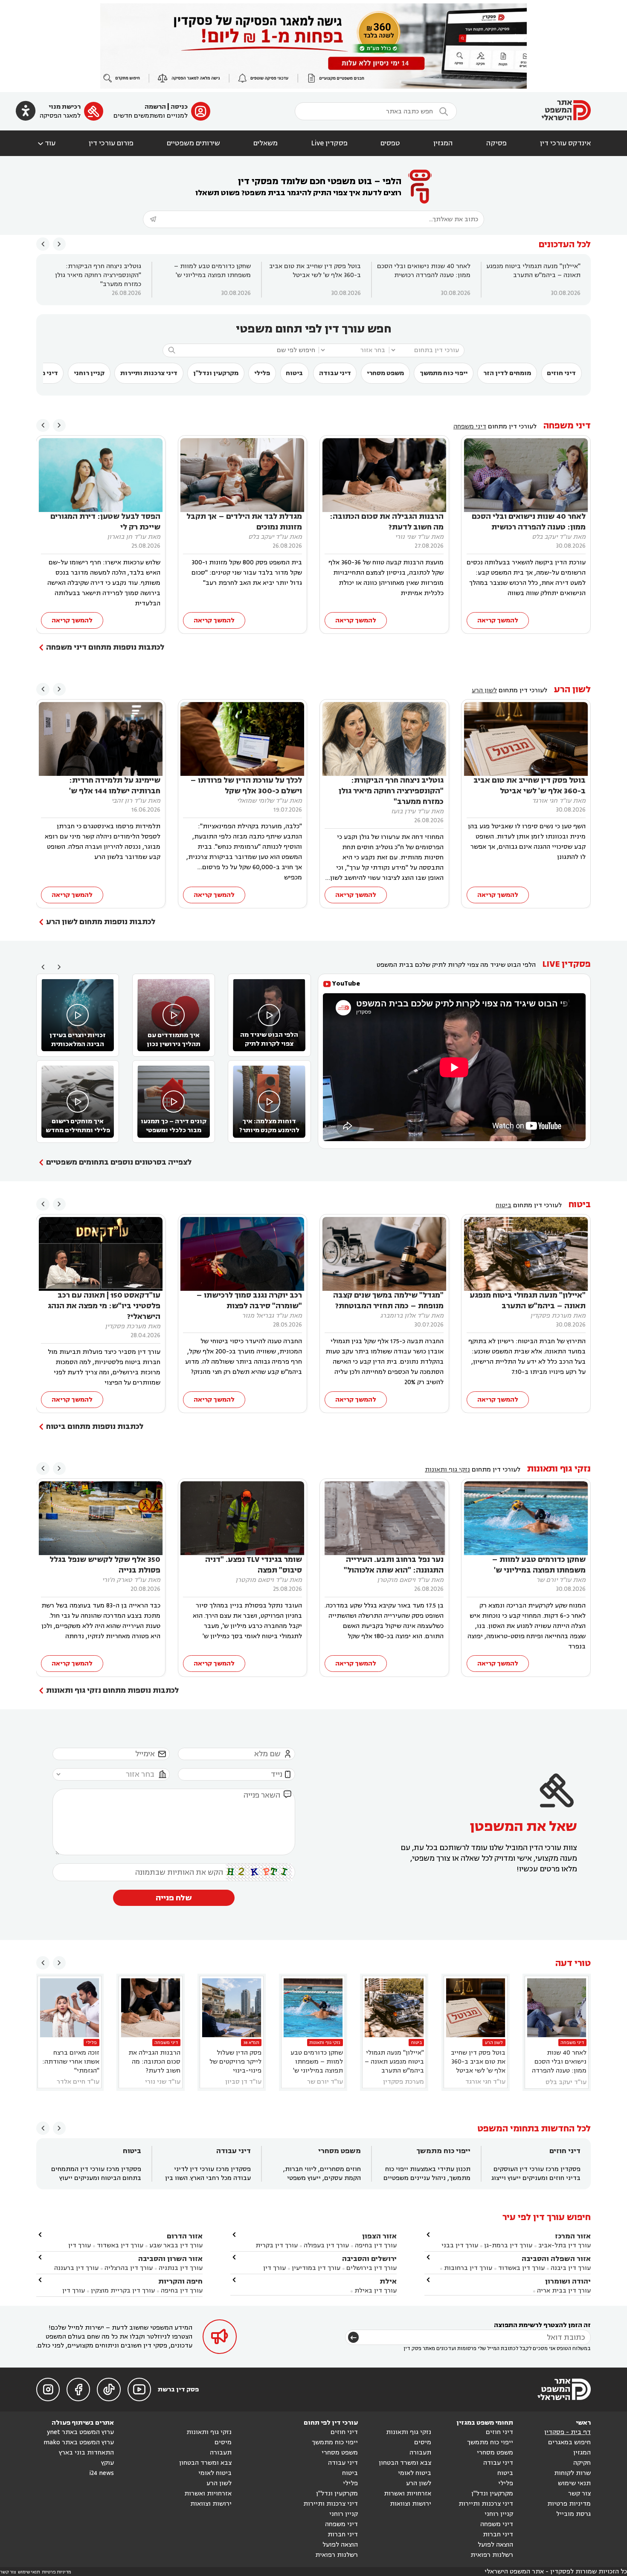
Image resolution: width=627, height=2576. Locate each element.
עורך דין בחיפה (376, 2245)
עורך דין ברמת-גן (508, 2245)
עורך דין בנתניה (181, 2268)
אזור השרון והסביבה (170, 2259)
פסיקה (496, 143)
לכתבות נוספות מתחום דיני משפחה (105, 647)
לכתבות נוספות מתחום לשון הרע (101, 922)
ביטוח (294, 373)
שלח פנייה (174, 1898)
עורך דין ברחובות (468, 2268)
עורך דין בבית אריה (564, 2291)
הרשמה (155, 107)
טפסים (390, 143)
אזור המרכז (573, 2236)
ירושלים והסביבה (369, 2259)
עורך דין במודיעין (316, 2268)
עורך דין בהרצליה (129, 2268)
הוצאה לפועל (495, 2545)
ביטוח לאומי (415, 2473)
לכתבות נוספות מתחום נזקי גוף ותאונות (112, 1690)
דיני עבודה (335, 373)
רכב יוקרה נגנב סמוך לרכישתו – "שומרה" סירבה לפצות (249, 1301)
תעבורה (420, 2453)
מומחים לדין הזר (507, 373)
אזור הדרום (185, 2236)
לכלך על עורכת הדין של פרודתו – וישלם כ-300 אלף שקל (246, 786)
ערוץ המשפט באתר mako (79, 2442)
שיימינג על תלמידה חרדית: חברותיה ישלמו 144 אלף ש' (115, 786)
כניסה (179, 107)
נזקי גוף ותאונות (559, 1469)
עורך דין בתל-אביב (565, 2245)
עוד (46, 143)
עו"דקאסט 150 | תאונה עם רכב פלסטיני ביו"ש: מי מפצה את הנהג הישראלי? (104, 1306)
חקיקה (582, 2463)
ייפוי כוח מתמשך (444, 373)
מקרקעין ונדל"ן (216, 373)
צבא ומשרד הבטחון (405, 2463)
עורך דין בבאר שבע (176, 2245)
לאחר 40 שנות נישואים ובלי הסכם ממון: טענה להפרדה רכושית (424, 271)
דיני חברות (498, 2534)
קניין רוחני (89, 373)
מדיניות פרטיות (569, 2504)
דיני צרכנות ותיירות (149, 373)
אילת (388, 2281)
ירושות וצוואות (411, 2504)
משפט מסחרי (385, 373)
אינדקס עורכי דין (565, 143)
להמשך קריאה (498, 620)
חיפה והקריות (180, 2281)
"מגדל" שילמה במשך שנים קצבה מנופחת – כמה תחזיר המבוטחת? (388, 1301)
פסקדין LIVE (567, 964)
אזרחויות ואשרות (408, 2494)
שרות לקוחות (572, 2473)
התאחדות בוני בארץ (86, 2453)
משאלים (266, 143)
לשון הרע (572, 690)
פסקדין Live (329, 143)
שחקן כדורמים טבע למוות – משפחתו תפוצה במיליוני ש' (212, 271)
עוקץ (107, 2463)
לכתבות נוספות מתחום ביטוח (95, 1427)
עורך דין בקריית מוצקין (123, 2291)
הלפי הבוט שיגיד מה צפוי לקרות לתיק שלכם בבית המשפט (456, 965)
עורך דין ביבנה (571, 2268)
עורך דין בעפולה (325, 2245)
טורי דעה (573, 1963)
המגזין (443, 143)
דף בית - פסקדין (567, 2432)
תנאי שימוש (574, 2483)
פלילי (262, 373)
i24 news (102, 2473)
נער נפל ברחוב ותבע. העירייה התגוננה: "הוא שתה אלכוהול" (394, 1565)
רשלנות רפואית (492, 2555)
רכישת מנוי (65, 107)
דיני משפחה (567, 426)
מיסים (423, 2442)
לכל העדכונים (565, 244)
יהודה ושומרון (568, 2281)
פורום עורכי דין (111, 143)
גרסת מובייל (573, 2514)
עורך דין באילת (376, 2291)
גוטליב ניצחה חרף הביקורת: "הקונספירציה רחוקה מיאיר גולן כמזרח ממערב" (98, 275)
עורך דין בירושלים (372, 2268)
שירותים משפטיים (193, 143)
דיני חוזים (561, 373)
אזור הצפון (379, 2236)
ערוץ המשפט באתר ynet (80, 2432)
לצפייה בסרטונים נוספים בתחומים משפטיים (119, 1162)
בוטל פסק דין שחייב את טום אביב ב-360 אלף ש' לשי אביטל (315, 271)
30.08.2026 (566, 293)
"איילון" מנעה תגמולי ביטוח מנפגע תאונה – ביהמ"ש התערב (533, 271)
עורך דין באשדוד (521, 2268)
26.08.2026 (126, 293)
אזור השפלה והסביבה (556, 2259)
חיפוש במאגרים (569, 2442)
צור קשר (579, 2494)
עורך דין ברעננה (76, 2268)
